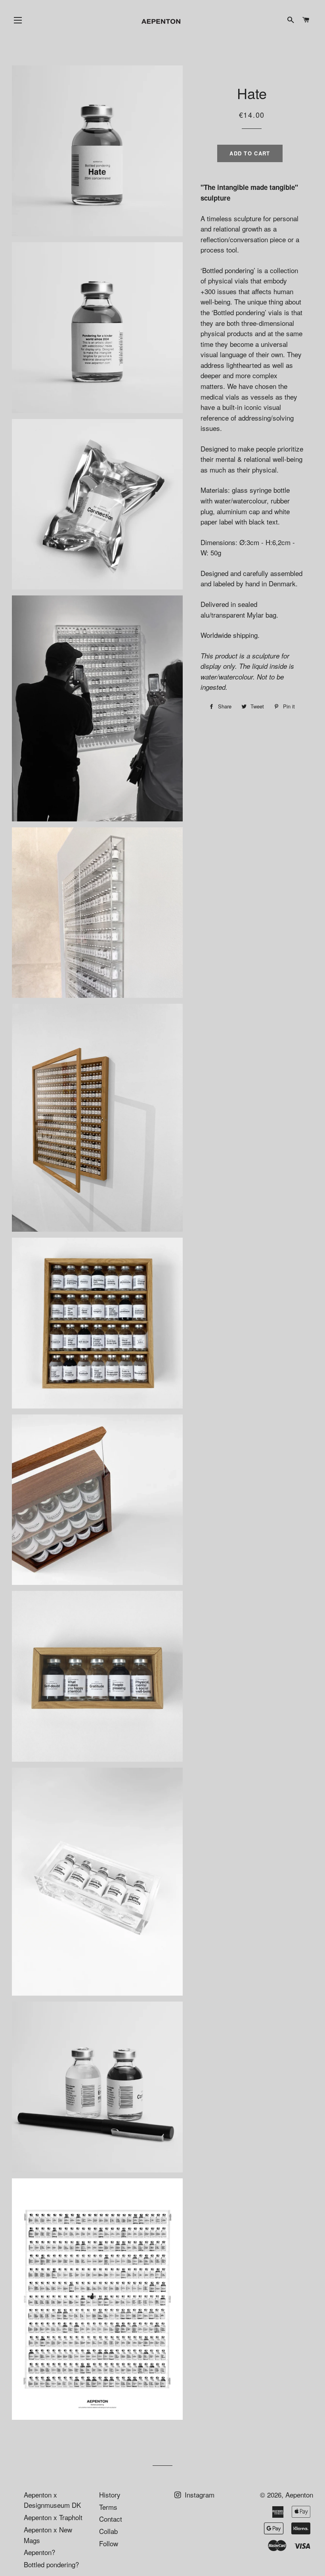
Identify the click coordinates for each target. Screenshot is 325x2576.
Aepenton (299, 2495)
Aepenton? (39, 2552)
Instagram (199, 2495)
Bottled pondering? (51, 2564)
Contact (111, 2519)
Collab (108, 2531)
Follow (109, 2543)
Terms (108, 2507)
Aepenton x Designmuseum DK (52, 2500)
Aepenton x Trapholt (53, 2517)
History (110, 2495)
